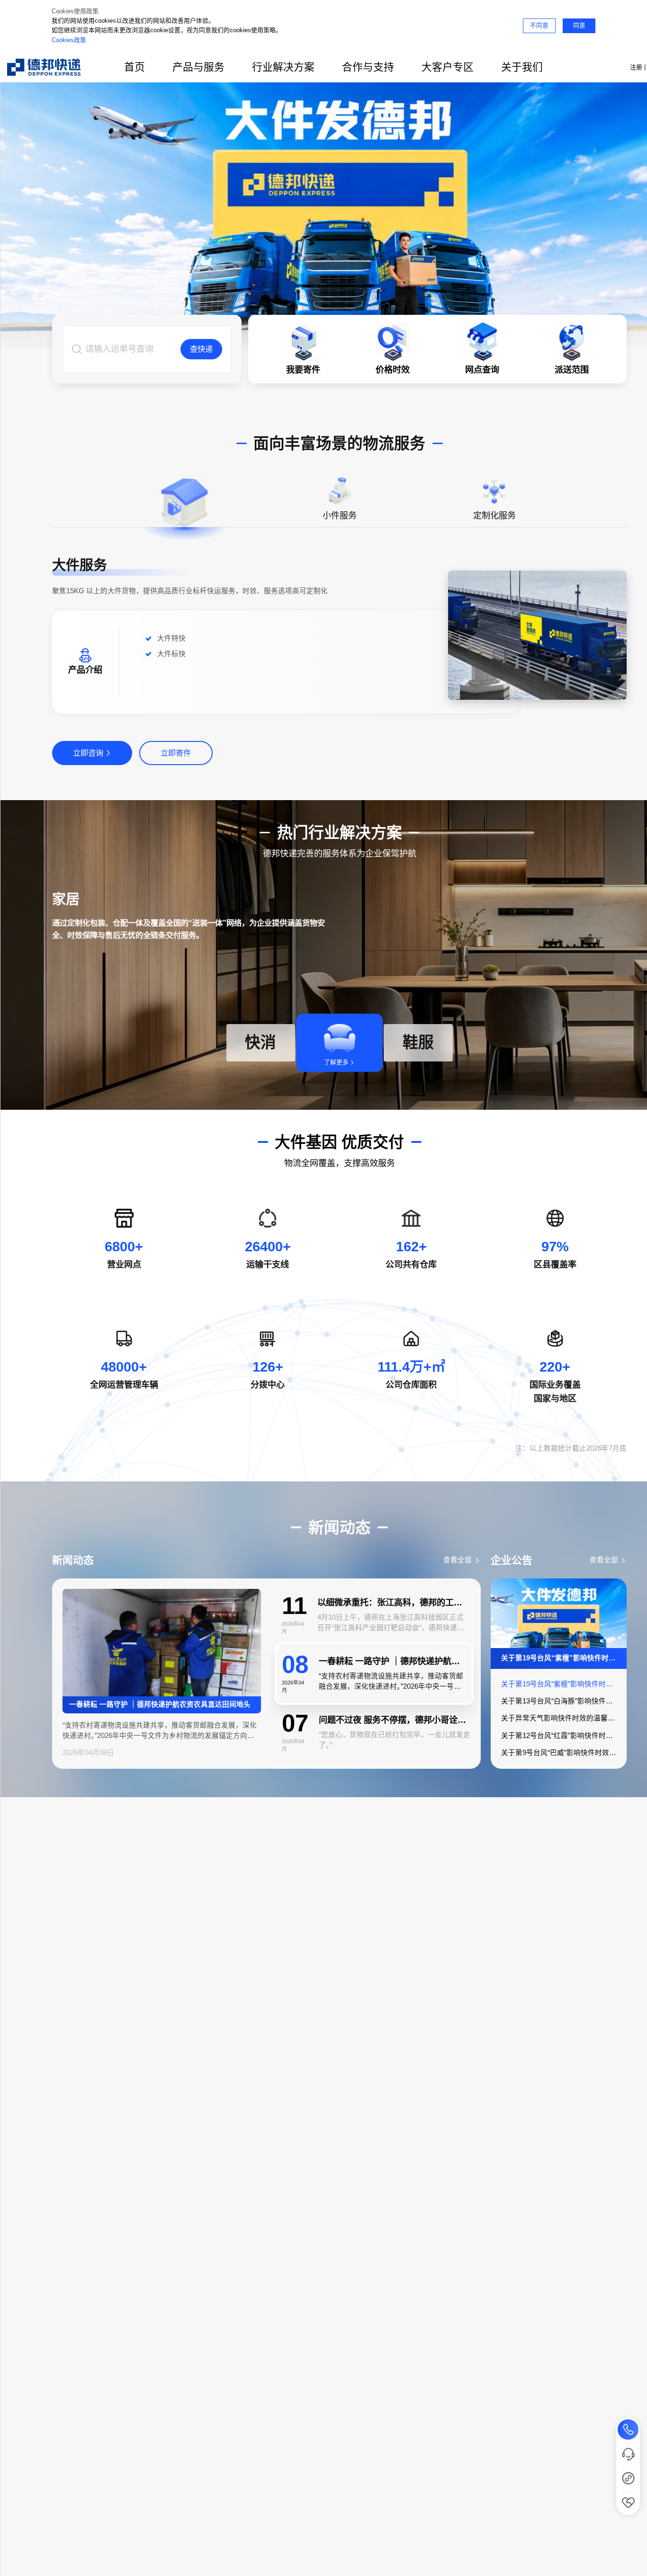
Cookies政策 (69, 40)
